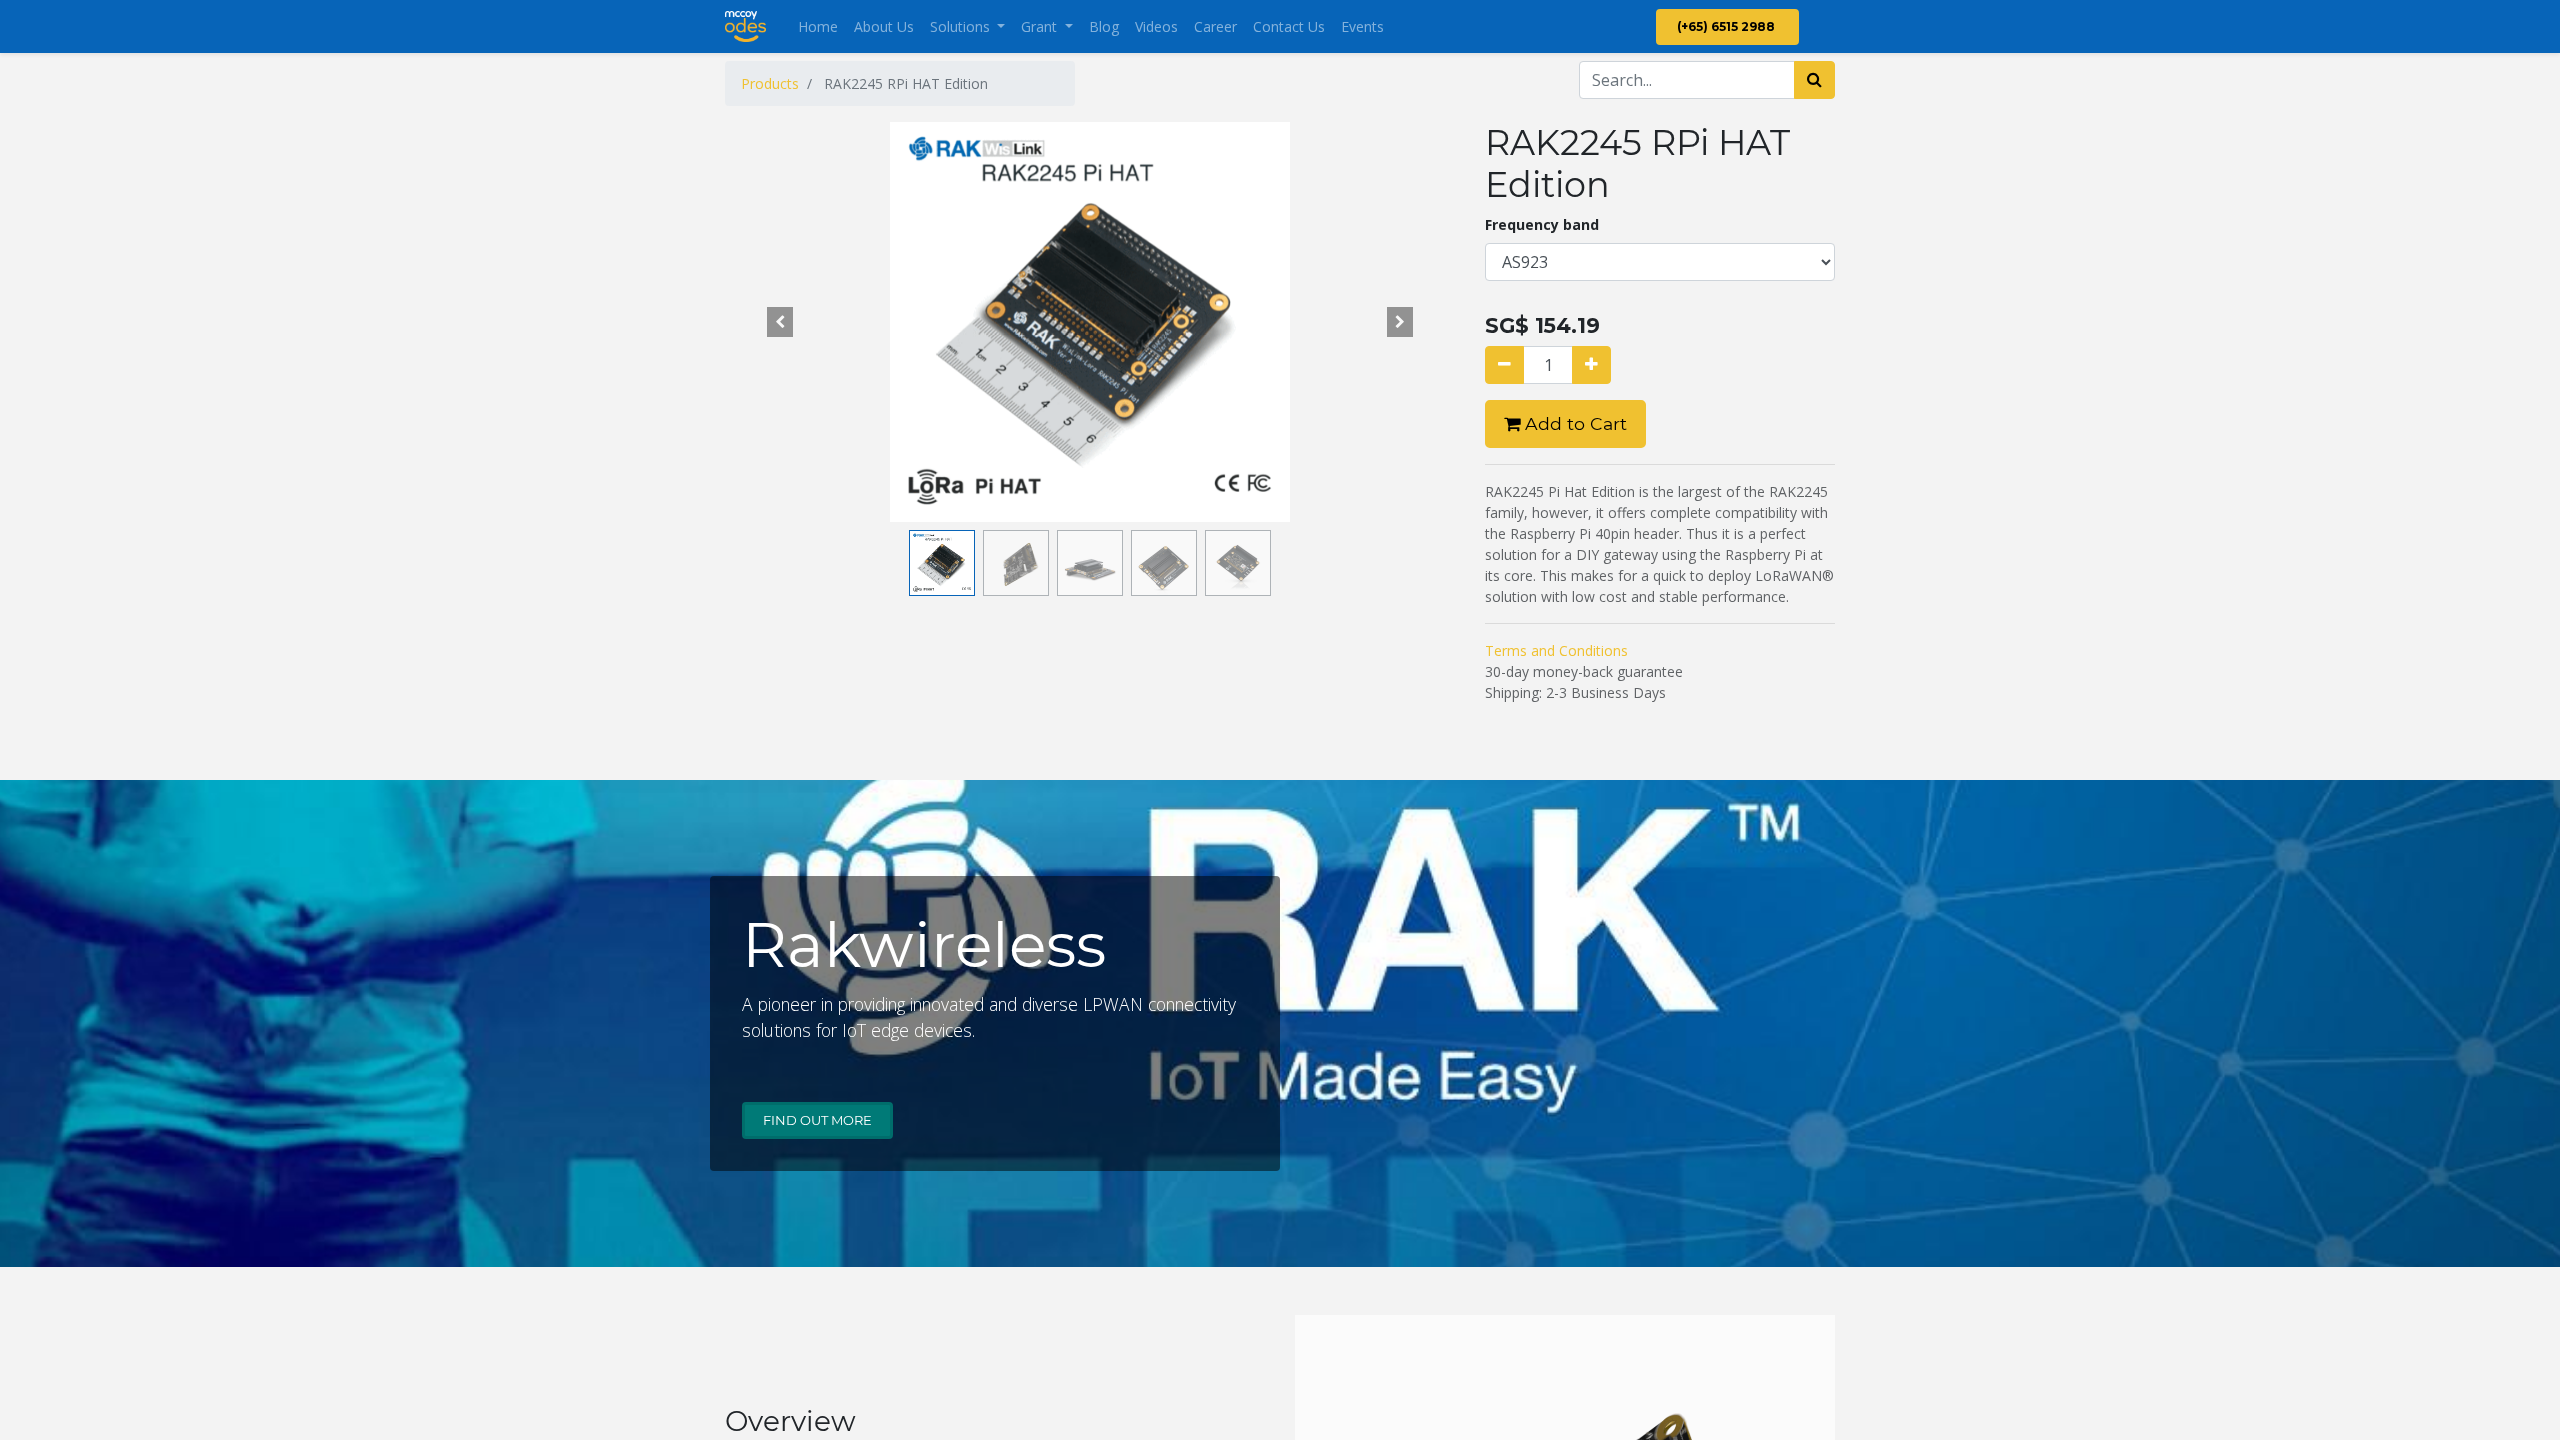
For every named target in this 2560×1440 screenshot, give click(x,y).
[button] (780, 322)
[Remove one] (1504, 365)
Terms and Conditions (1556, 650)
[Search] (1814, 80)
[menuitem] (818, 26)
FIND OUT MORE (817, 1120)
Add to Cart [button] (1573, 423)
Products (770, 83)
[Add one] (1591, 365)
